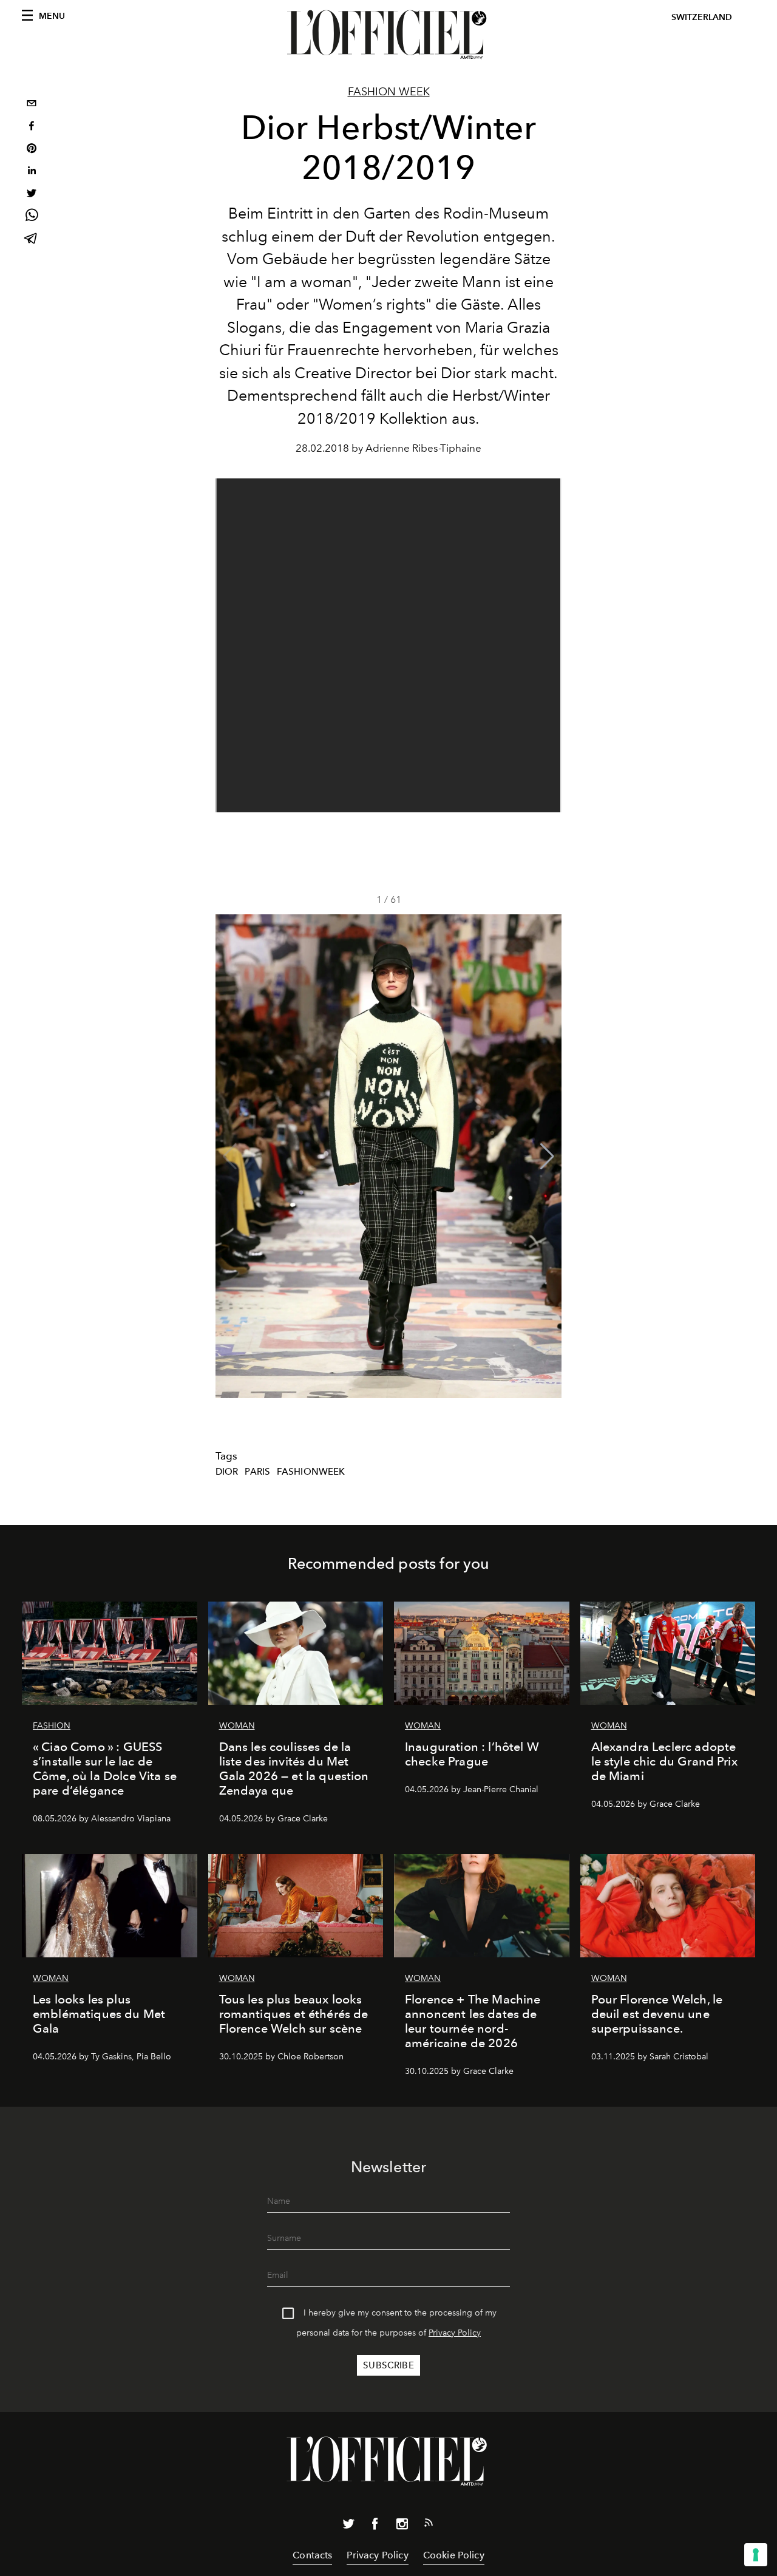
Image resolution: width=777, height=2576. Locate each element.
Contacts (312, 2555)
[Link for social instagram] (402, 2526)
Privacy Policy (455, 2333)
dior (227, 1472)
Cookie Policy (454, 2555)
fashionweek (311, 1472)
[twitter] (32, 195)
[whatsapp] (32, 217)
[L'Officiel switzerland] (388, 35)
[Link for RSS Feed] (429, 2525)
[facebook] (32, 127)
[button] (547, 1157)
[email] (32, 105)
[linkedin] (32, 172)
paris (257, 1472)
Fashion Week (389, 92)
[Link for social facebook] (375, 2526)
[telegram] (32, 240)
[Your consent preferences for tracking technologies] (756, 2555)
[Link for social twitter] (348, 2526)
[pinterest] (32, 150)
